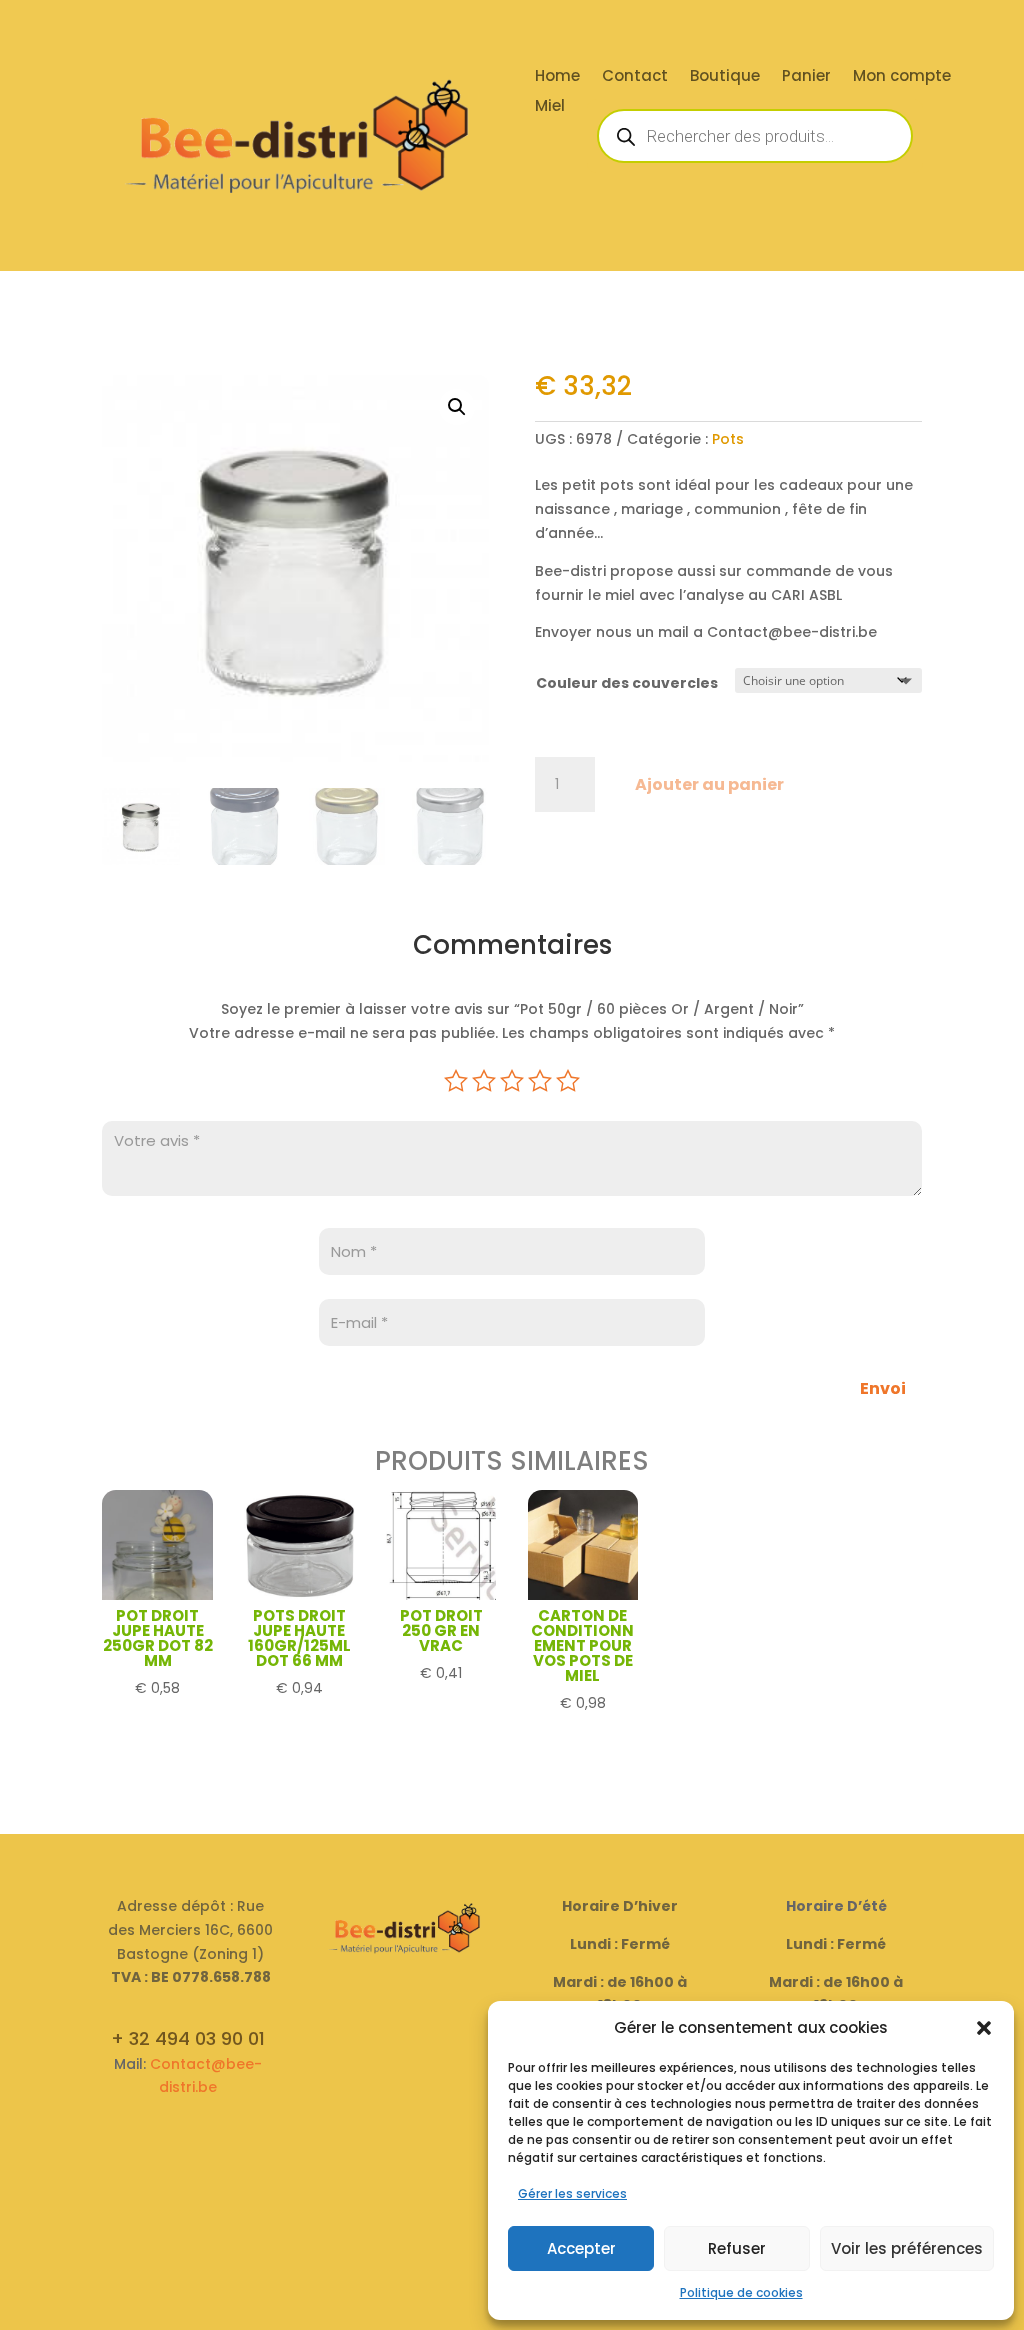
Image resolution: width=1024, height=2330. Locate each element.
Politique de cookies (741, 2292)
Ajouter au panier (709, 784)
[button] (984, 2028)
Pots (728, 439)
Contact (635, 77)
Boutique (725, 77)
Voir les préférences (907, 2248)
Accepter (581, 2248)
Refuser (737, 2248)
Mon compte (902, 77)
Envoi (883, 1388)
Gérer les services (572, 2193)
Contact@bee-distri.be (206, 2076)
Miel (550, 107)
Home (557, 77)
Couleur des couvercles (627, 683)
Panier (806, 77)
